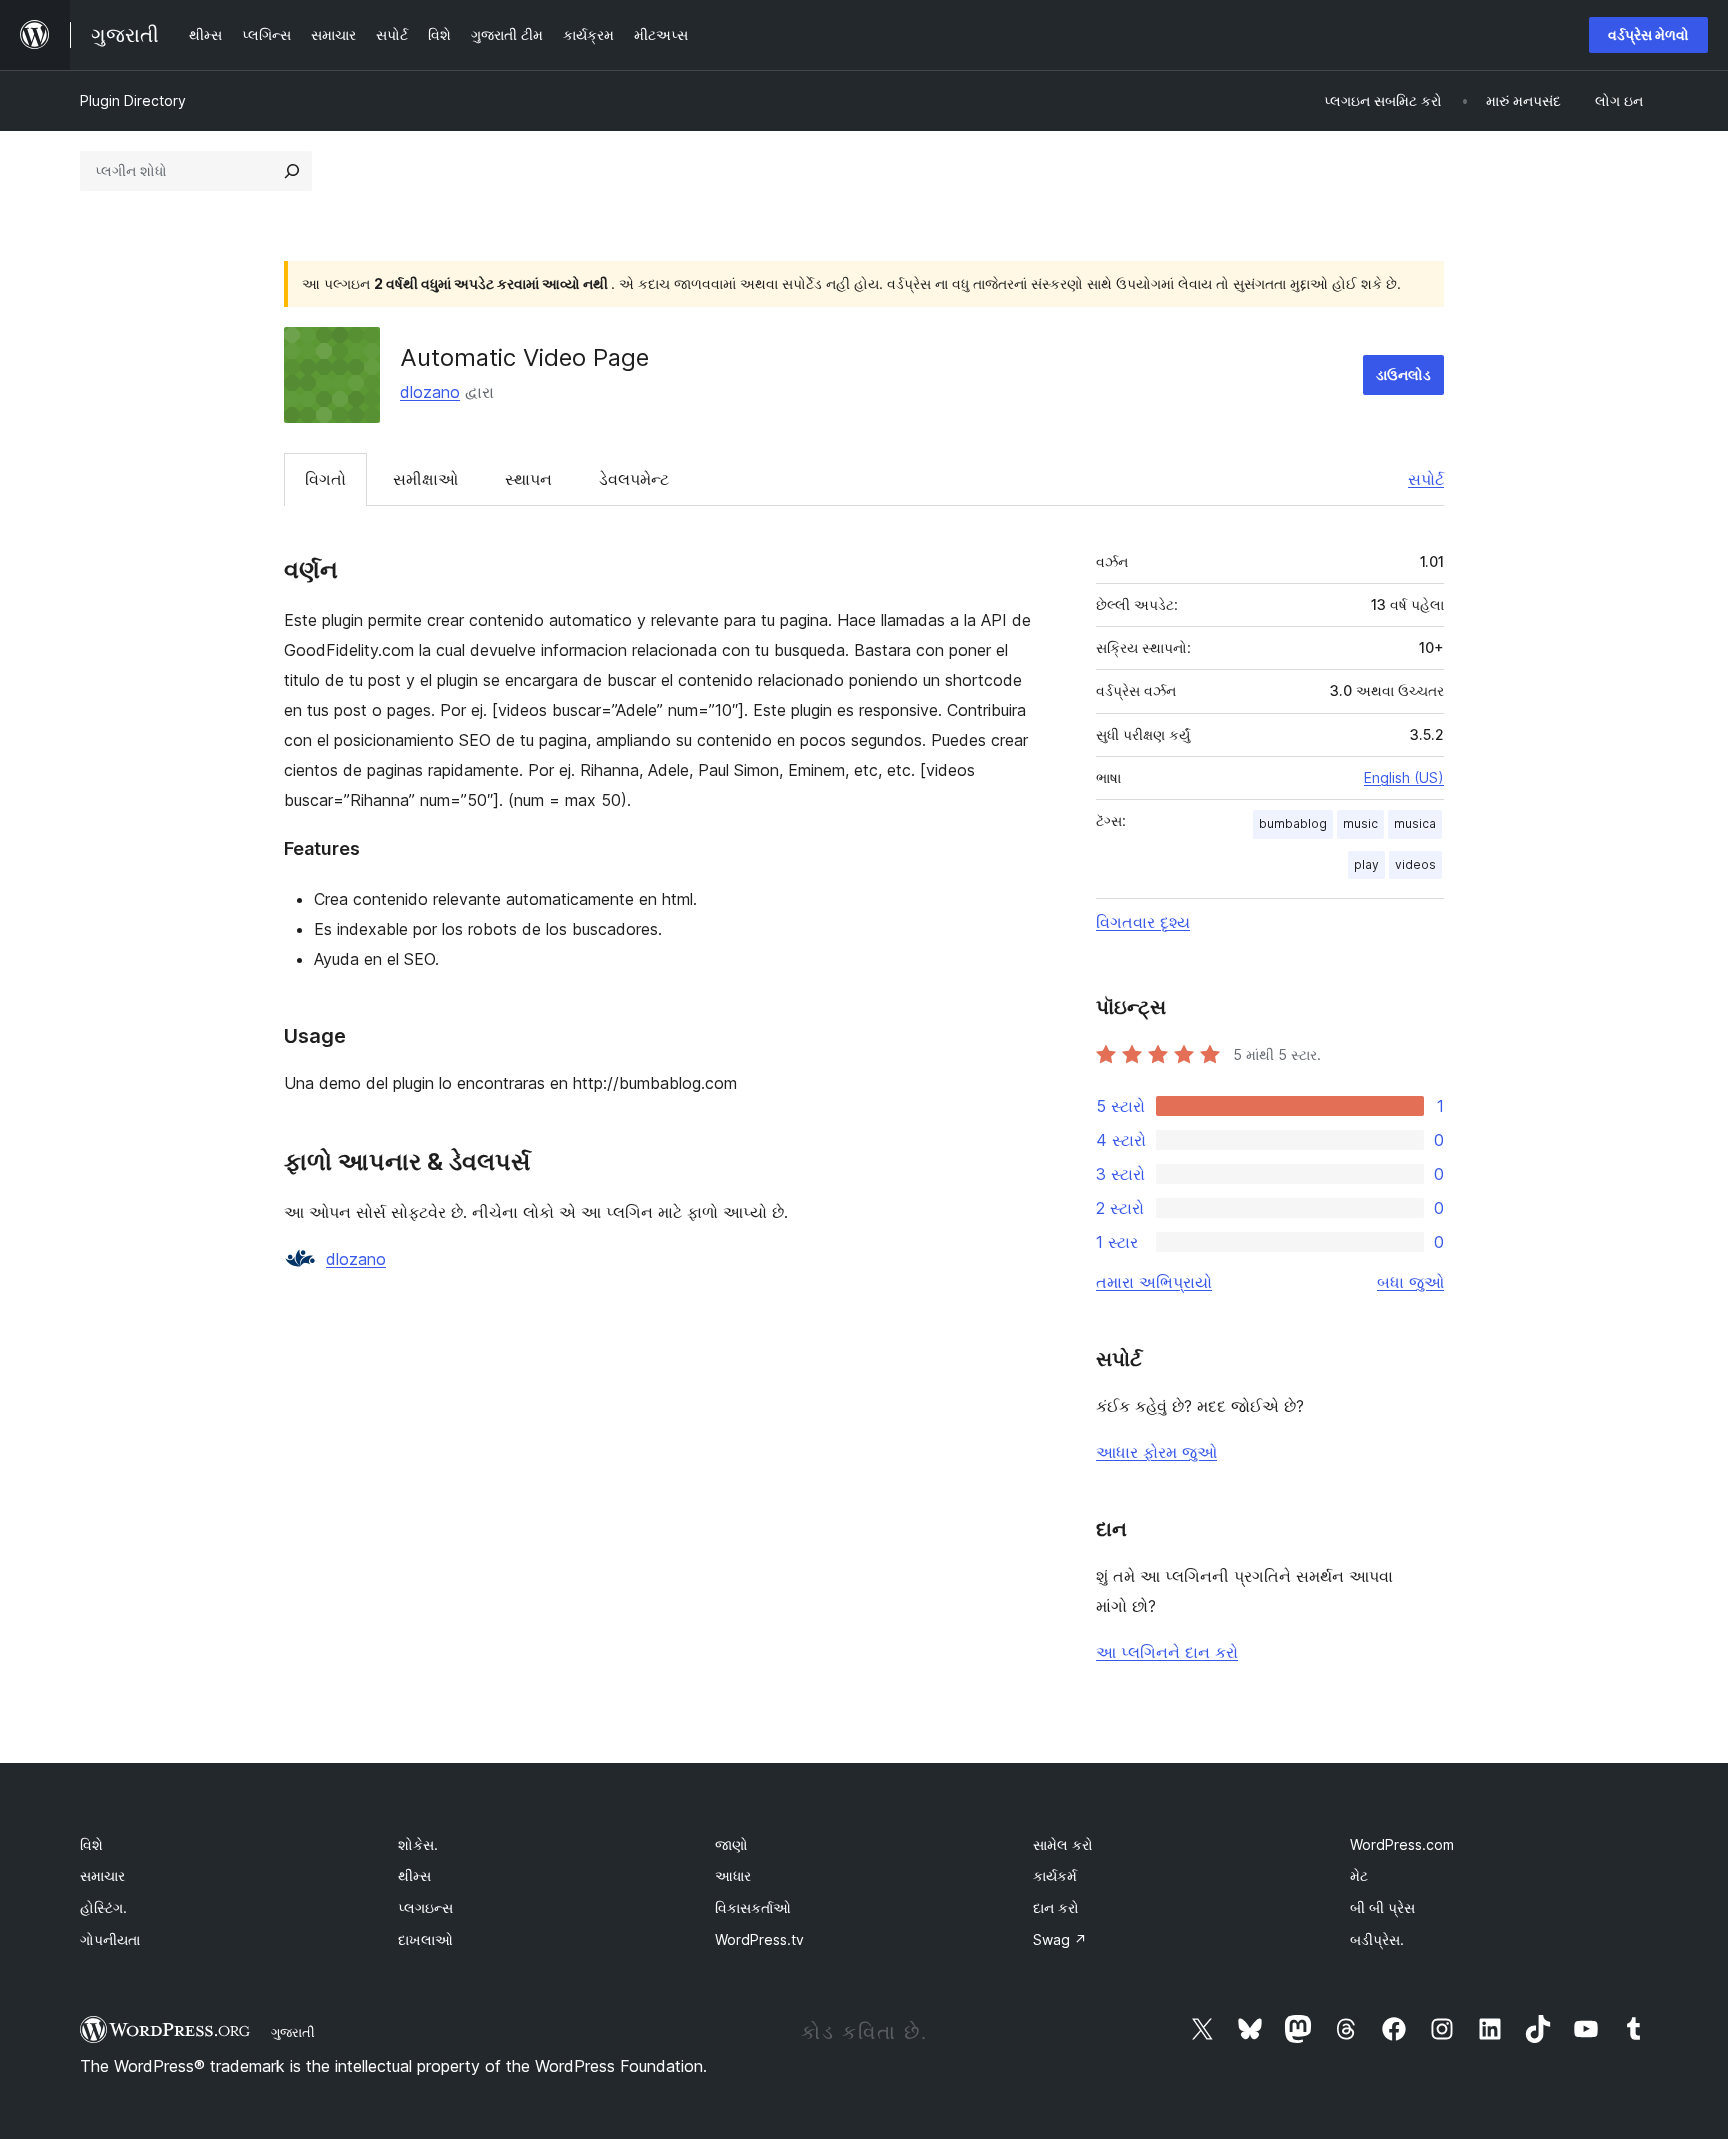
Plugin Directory (133, 100)
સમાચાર (102, 1875)
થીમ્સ (414, 1875)
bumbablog (1293, 823)
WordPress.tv (759, 1939)
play (1366, 864)
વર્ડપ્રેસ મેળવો (1648, 34)
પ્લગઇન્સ (425, 1907)
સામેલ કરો (1063, 1844)
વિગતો (325, 479)
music (1360, 823)
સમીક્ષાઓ (425, 479)
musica (1415, 823)
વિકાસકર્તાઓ (753, 1907)
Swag (1060, 1939)
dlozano (430, 392)
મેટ (1359, 1875)
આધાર (733, 1875)
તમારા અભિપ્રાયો (1154, 1282)
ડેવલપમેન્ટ (634, 479)
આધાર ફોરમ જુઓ (1156, 1452)
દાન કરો (1056, 1907)
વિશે (91, 1844)
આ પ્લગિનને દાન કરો (1167, 1652)
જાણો (731, 1844)
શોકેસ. (418, 1844)
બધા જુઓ (1410, 1282)
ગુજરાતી (293, 2032)
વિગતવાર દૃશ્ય (1143, 922)
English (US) (1404, 777)
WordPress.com (1402, 1844)
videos (1415, 864)
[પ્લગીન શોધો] (292, 171)
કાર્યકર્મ (1055, 1875)
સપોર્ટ (1426, 479)
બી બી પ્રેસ (1382, 1907)
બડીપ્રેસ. (1377, 1939)
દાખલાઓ (425, 1939)
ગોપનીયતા (110, 1939)
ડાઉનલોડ (1403, 374)
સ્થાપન (528, 479)
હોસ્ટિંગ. (103, 1907)
